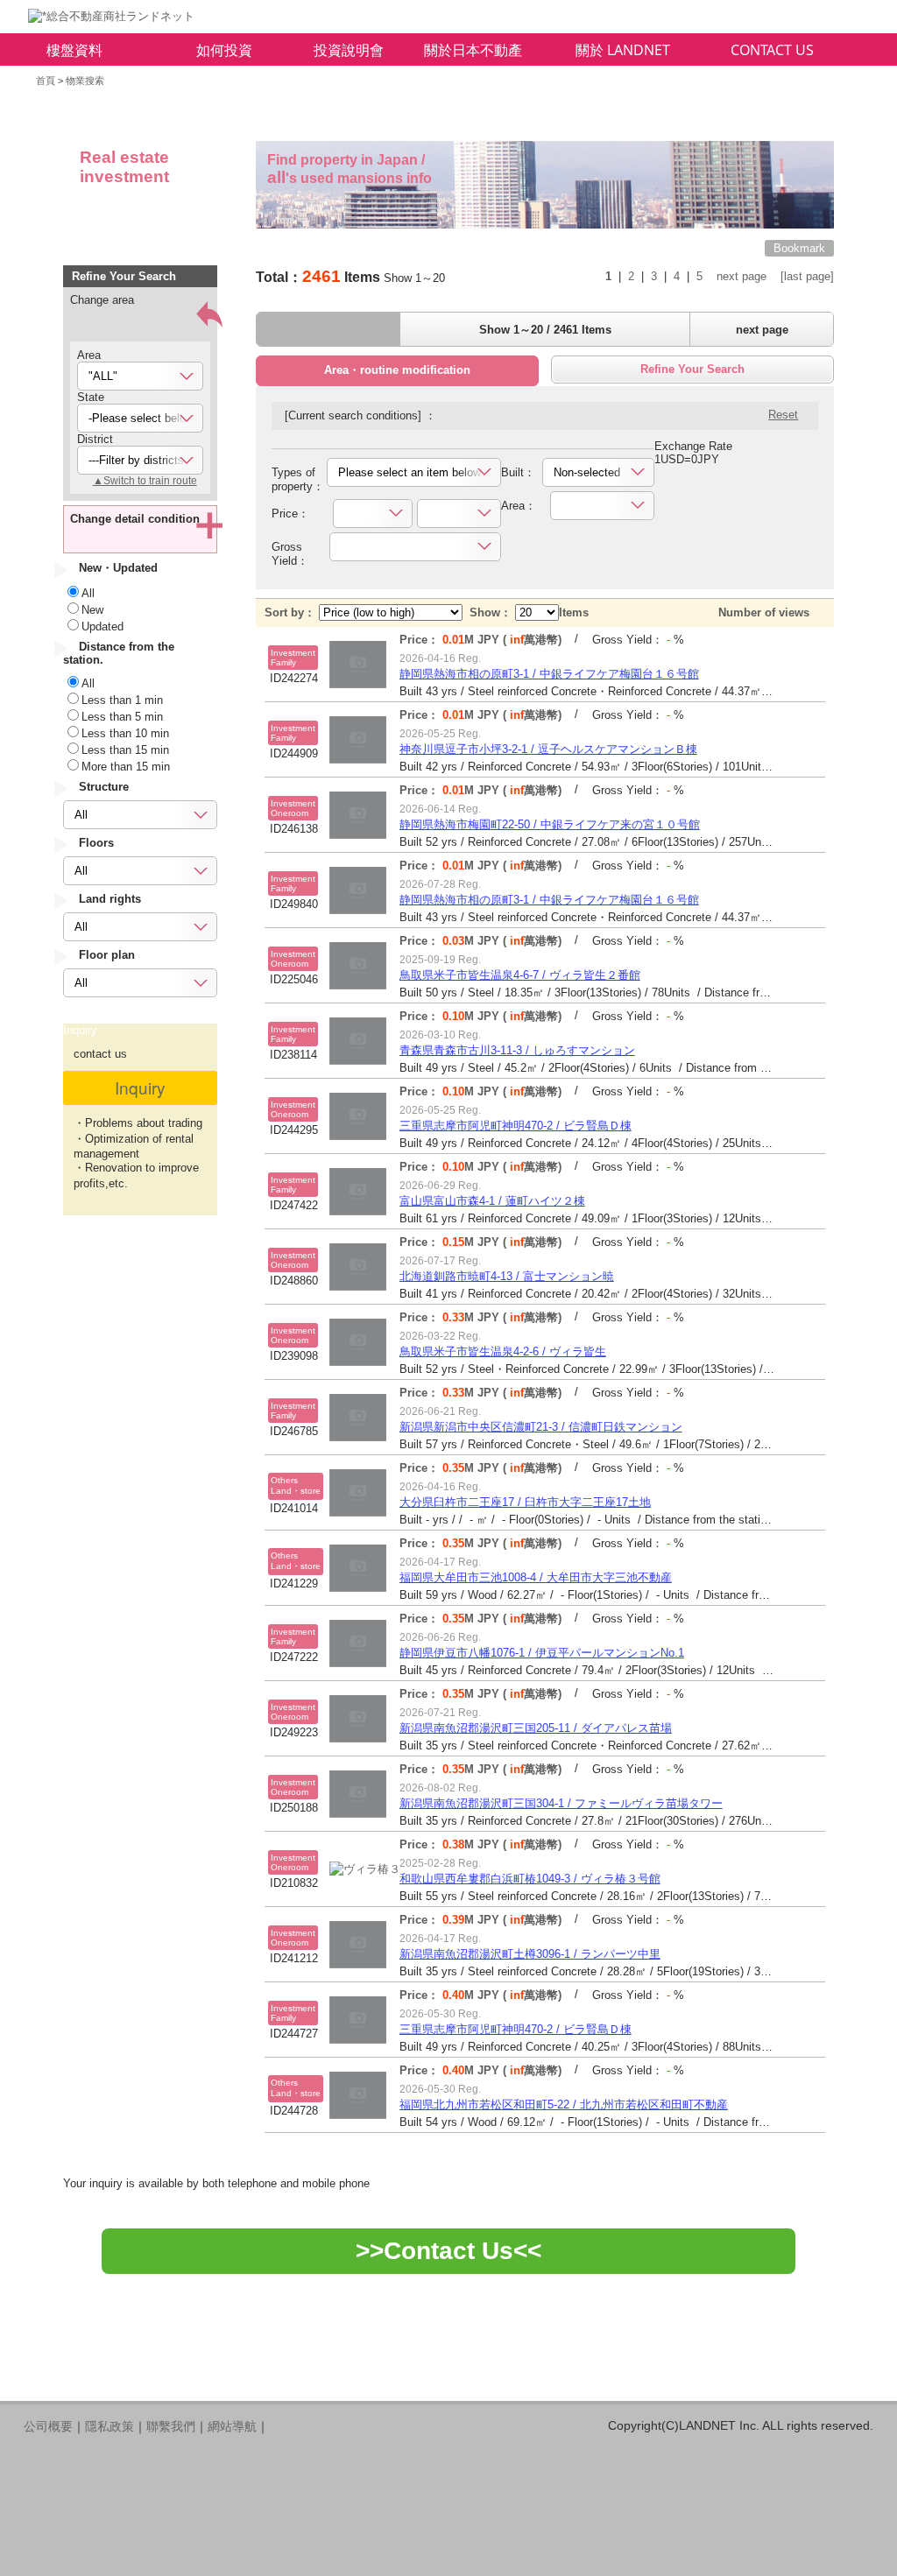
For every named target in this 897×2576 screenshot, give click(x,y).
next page (742, 276)
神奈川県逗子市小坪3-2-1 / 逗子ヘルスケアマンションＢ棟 (548, 749)
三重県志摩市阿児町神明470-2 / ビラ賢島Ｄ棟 (516, 1126)
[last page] (807, 276)
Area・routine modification (397, 370)
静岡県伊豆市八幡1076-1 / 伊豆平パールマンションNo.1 (542, 1653)
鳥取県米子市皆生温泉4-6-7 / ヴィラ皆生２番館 (520, 975)
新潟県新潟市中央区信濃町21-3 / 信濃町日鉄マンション (541, 1427)
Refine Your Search (692, 369)
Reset (783, 415)
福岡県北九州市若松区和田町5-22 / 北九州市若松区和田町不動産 (564, 2104)
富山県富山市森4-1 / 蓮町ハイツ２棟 (492, 1201)
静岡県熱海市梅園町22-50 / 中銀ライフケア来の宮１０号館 (550, 824)
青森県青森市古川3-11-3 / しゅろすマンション (517, 1050)
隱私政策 (109, 2426)
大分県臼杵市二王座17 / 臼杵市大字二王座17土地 (525, 1502)
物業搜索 (85, 81)
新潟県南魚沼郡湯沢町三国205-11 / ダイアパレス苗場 (536, 1728)
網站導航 (232, 2426)
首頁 (46, 81)
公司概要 (48, 2426)
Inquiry (140, 1087)
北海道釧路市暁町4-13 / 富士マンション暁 (507, 1276)
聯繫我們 (171, 2426)
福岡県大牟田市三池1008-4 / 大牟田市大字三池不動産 (536, 1577)
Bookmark (799, 248)
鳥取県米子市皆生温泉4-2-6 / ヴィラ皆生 (503, 1351)
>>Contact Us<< (448, 2251)
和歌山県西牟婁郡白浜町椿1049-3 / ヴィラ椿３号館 (530, 1879)
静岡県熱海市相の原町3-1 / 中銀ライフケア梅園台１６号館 (549, 674)
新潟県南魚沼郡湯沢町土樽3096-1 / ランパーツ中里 (530, 1954)
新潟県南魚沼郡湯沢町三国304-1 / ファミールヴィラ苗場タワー (561, 1803)
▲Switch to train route (145, 481)
